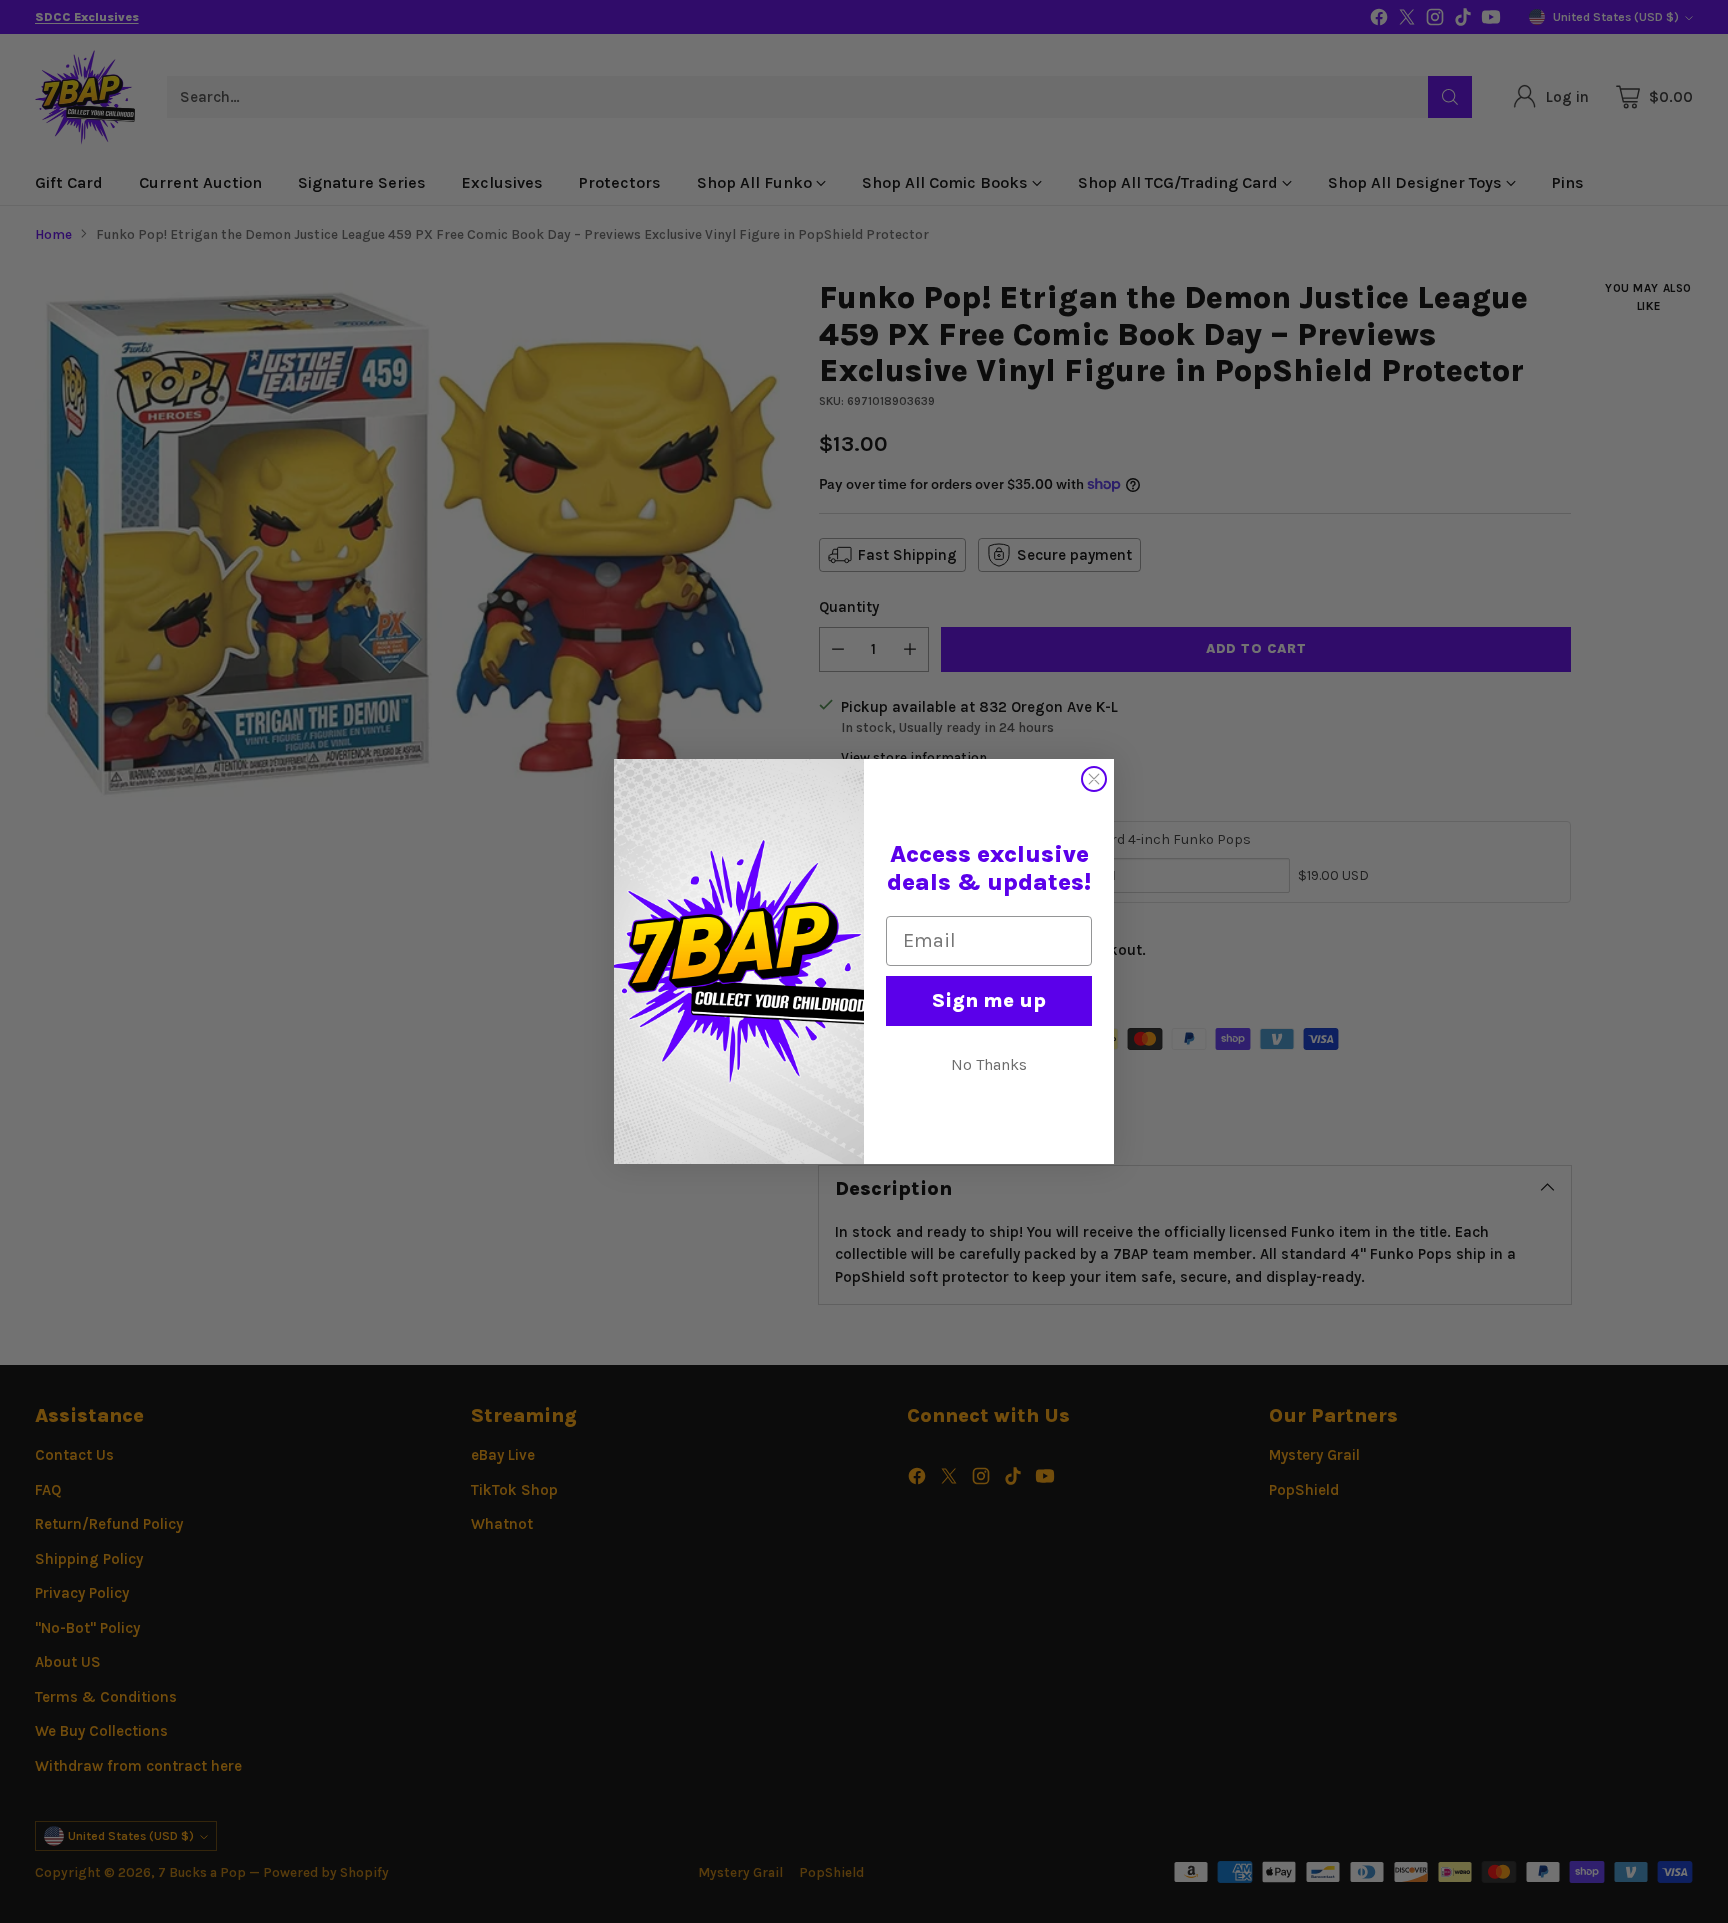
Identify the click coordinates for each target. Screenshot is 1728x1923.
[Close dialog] (1094, 779)
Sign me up (989, 1000)
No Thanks (989, 1064)
